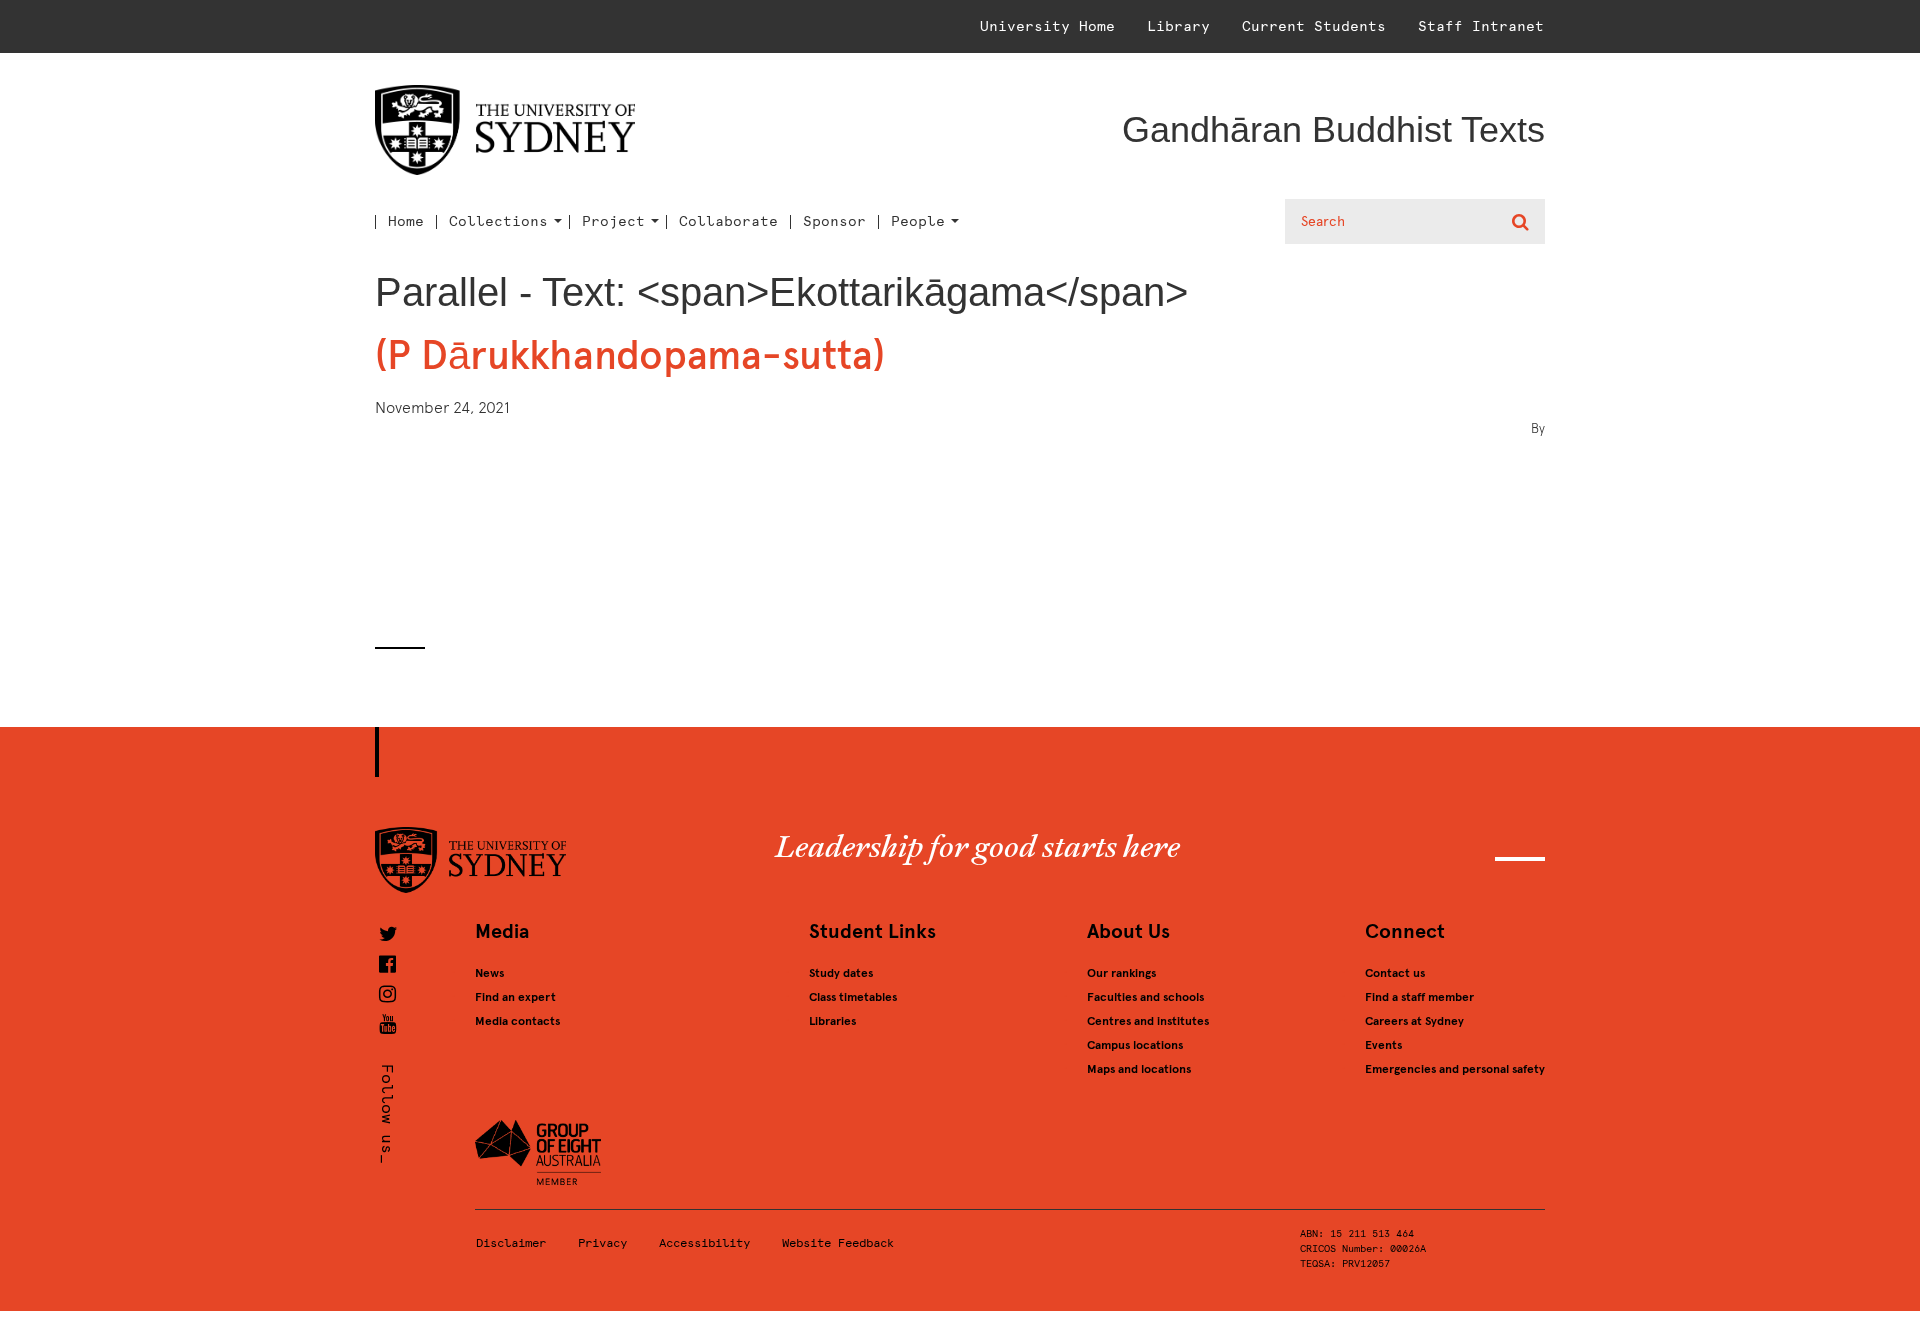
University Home (1047, 26)
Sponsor (834, 222)
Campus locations (1135, 1045)
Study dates (841, 973)
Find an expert (515, 997)
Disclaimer (511, 1243)
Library (1178, 26)
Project (613, 222)
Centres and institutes (1148, 1021)
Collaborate (728, 222)
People (918, 222)
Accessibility (704, 1243)
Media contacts (517, 1021)
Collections (498, 222)
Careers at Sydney (1414, 1021)
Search (1522, 222)
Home (406, 222)
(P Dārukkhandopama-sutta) (630, 355)
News (489, 973)
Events (1383, 1045)
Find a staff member (1419, 997)
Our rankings (1121, 973)
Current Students (1314, 26)
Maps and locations (1139, 1069)
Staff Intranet (1481, 26)
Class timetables (853, 997)
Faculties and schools (1145, 997)
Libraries (832, 1021)
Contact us (1395, 973)
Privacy (602, 1243)
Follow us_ (387, 1114)
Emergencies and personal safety (1455, 1069)
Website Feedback (838, 1243)
